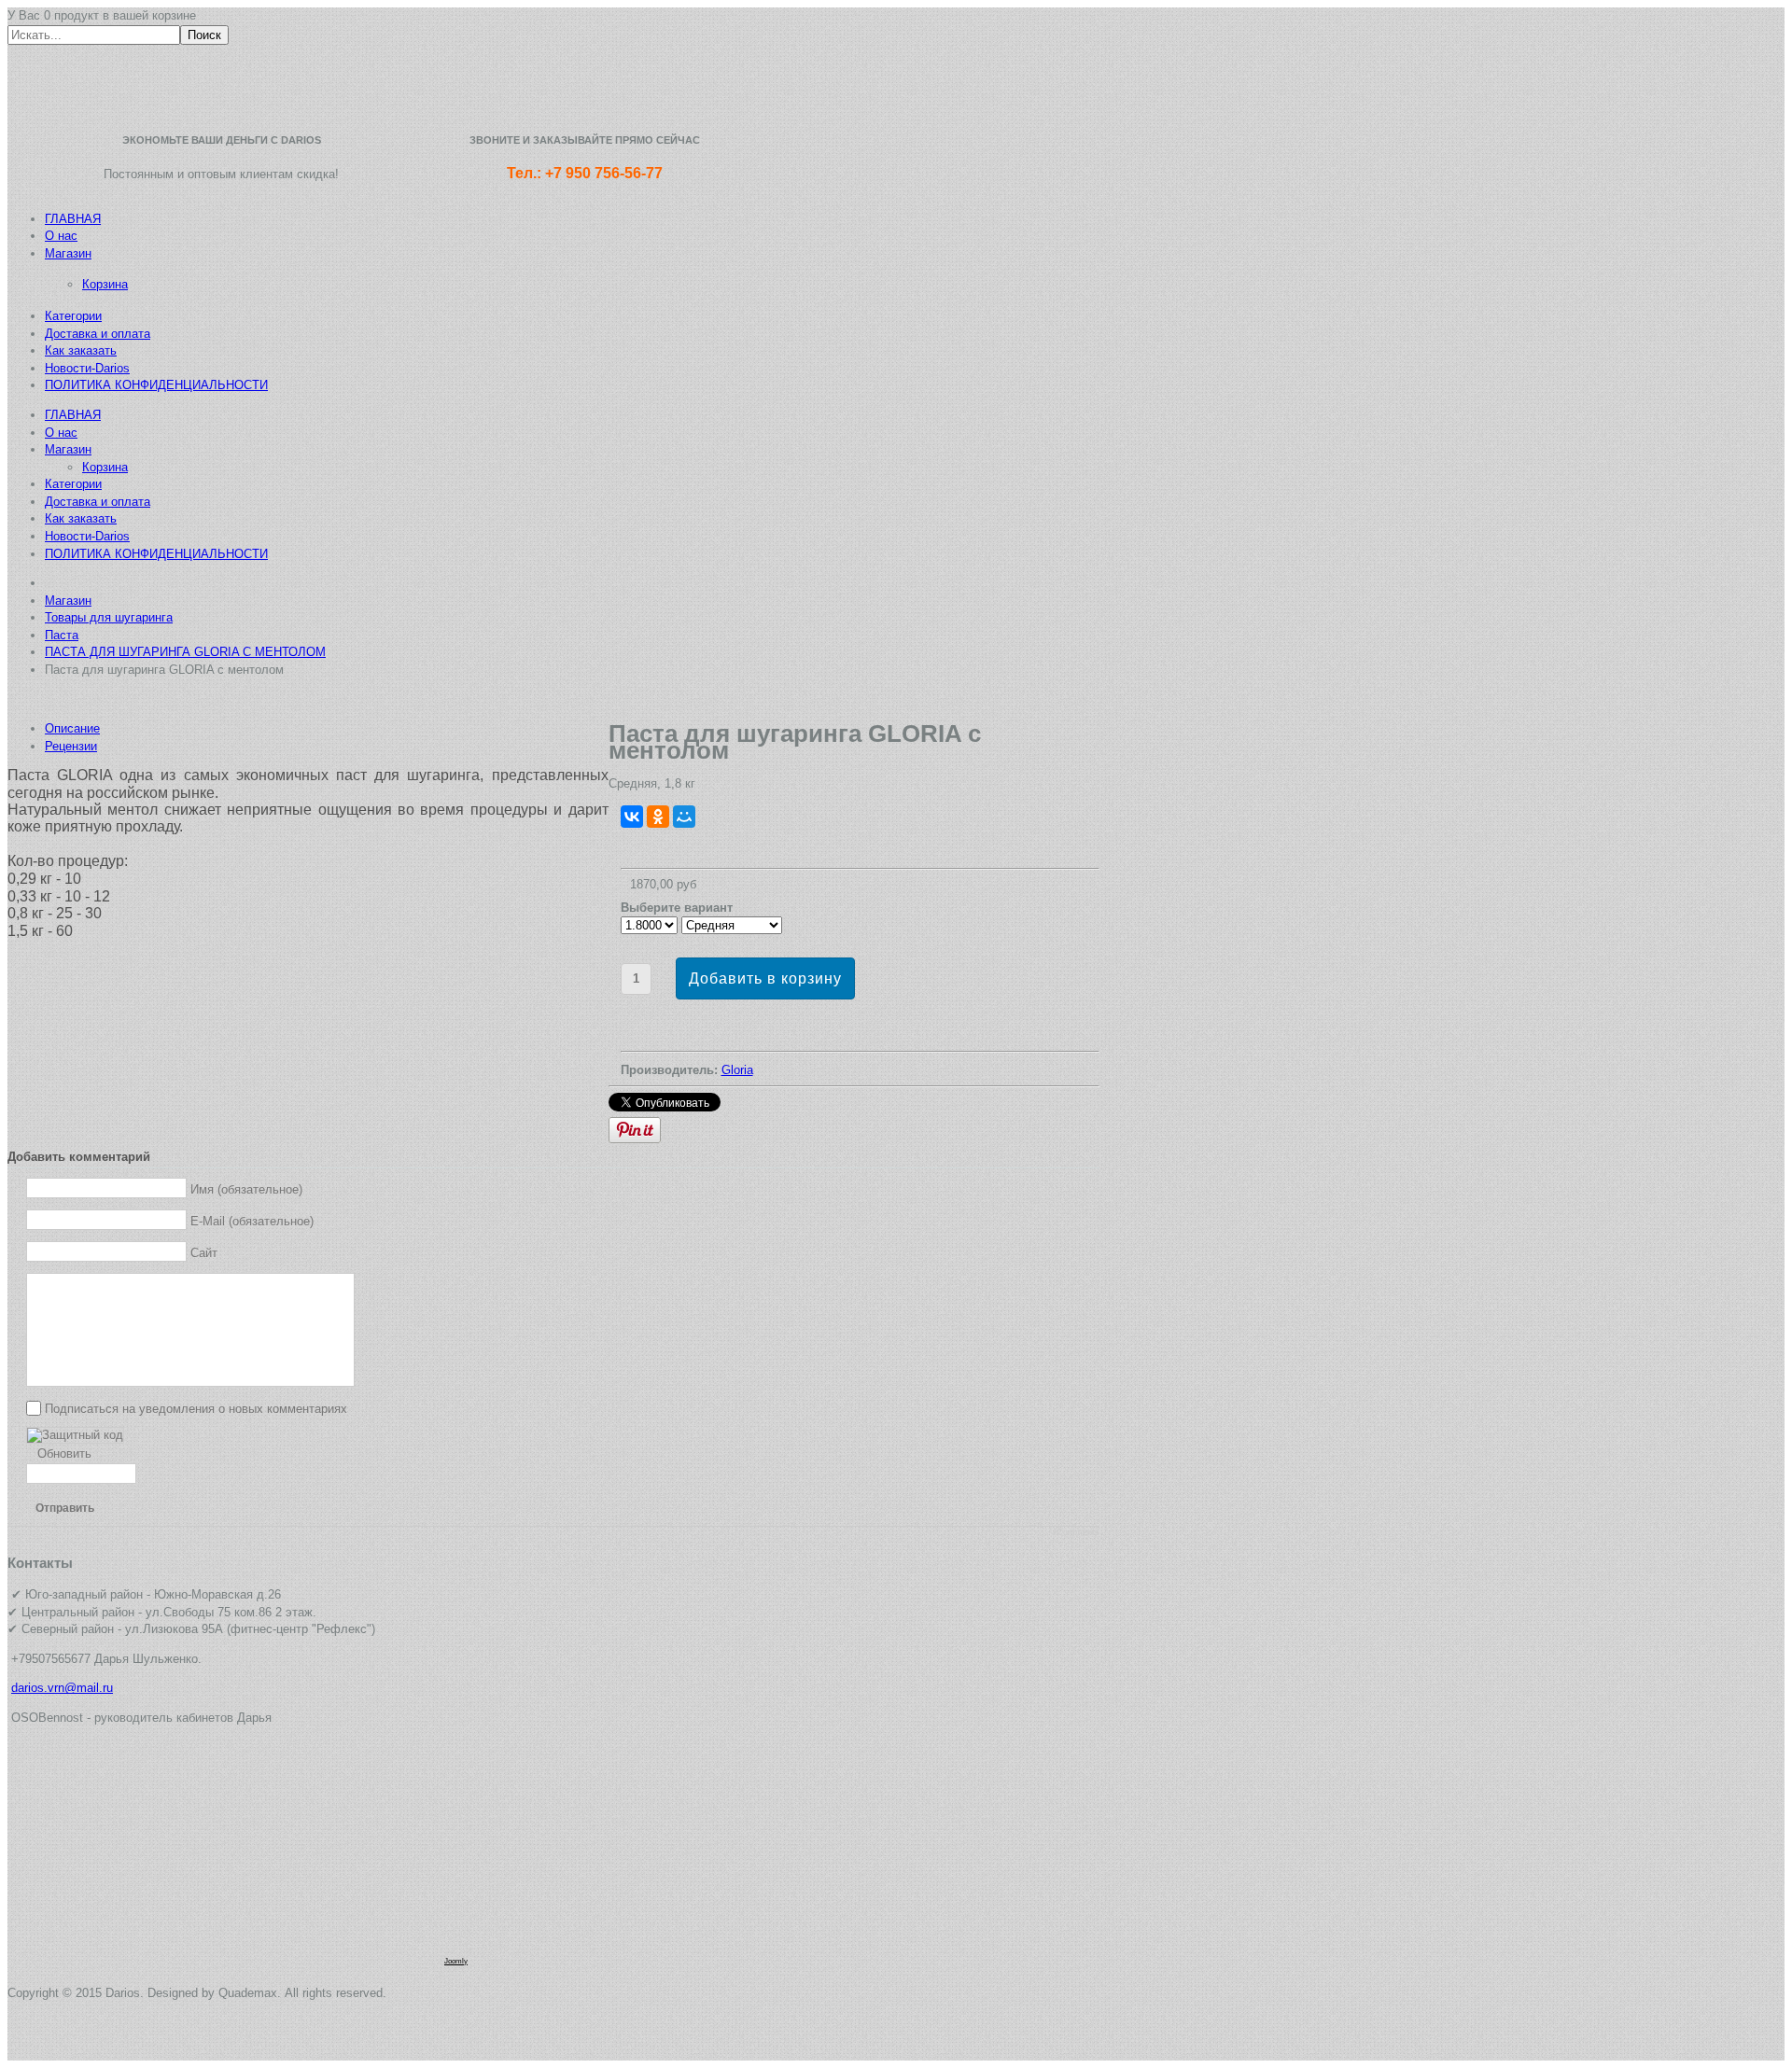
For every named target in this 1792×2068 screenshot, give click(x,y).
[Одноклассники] (658, 817)
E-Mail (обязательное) (252, 1220)
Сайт (204, 1252)
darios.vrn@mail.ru (62, 1688)
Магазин (68, 601)
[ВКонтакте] (632, 817)
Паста (62, 635)
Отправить (65, 1508)
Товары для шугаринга (109, 617)
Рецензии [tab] (71, 746)
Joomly (456, 1961)
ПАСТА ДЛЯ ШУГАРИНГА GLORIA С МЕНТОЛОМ (185, 652)
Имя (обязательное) (246, 1188)
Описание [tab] (72, 728)
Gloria (737, 1070)
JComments (1076, 1532)
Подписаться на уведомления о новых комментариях (196, 1408)
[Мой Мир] (684, 817)
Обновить (64, 1453)
